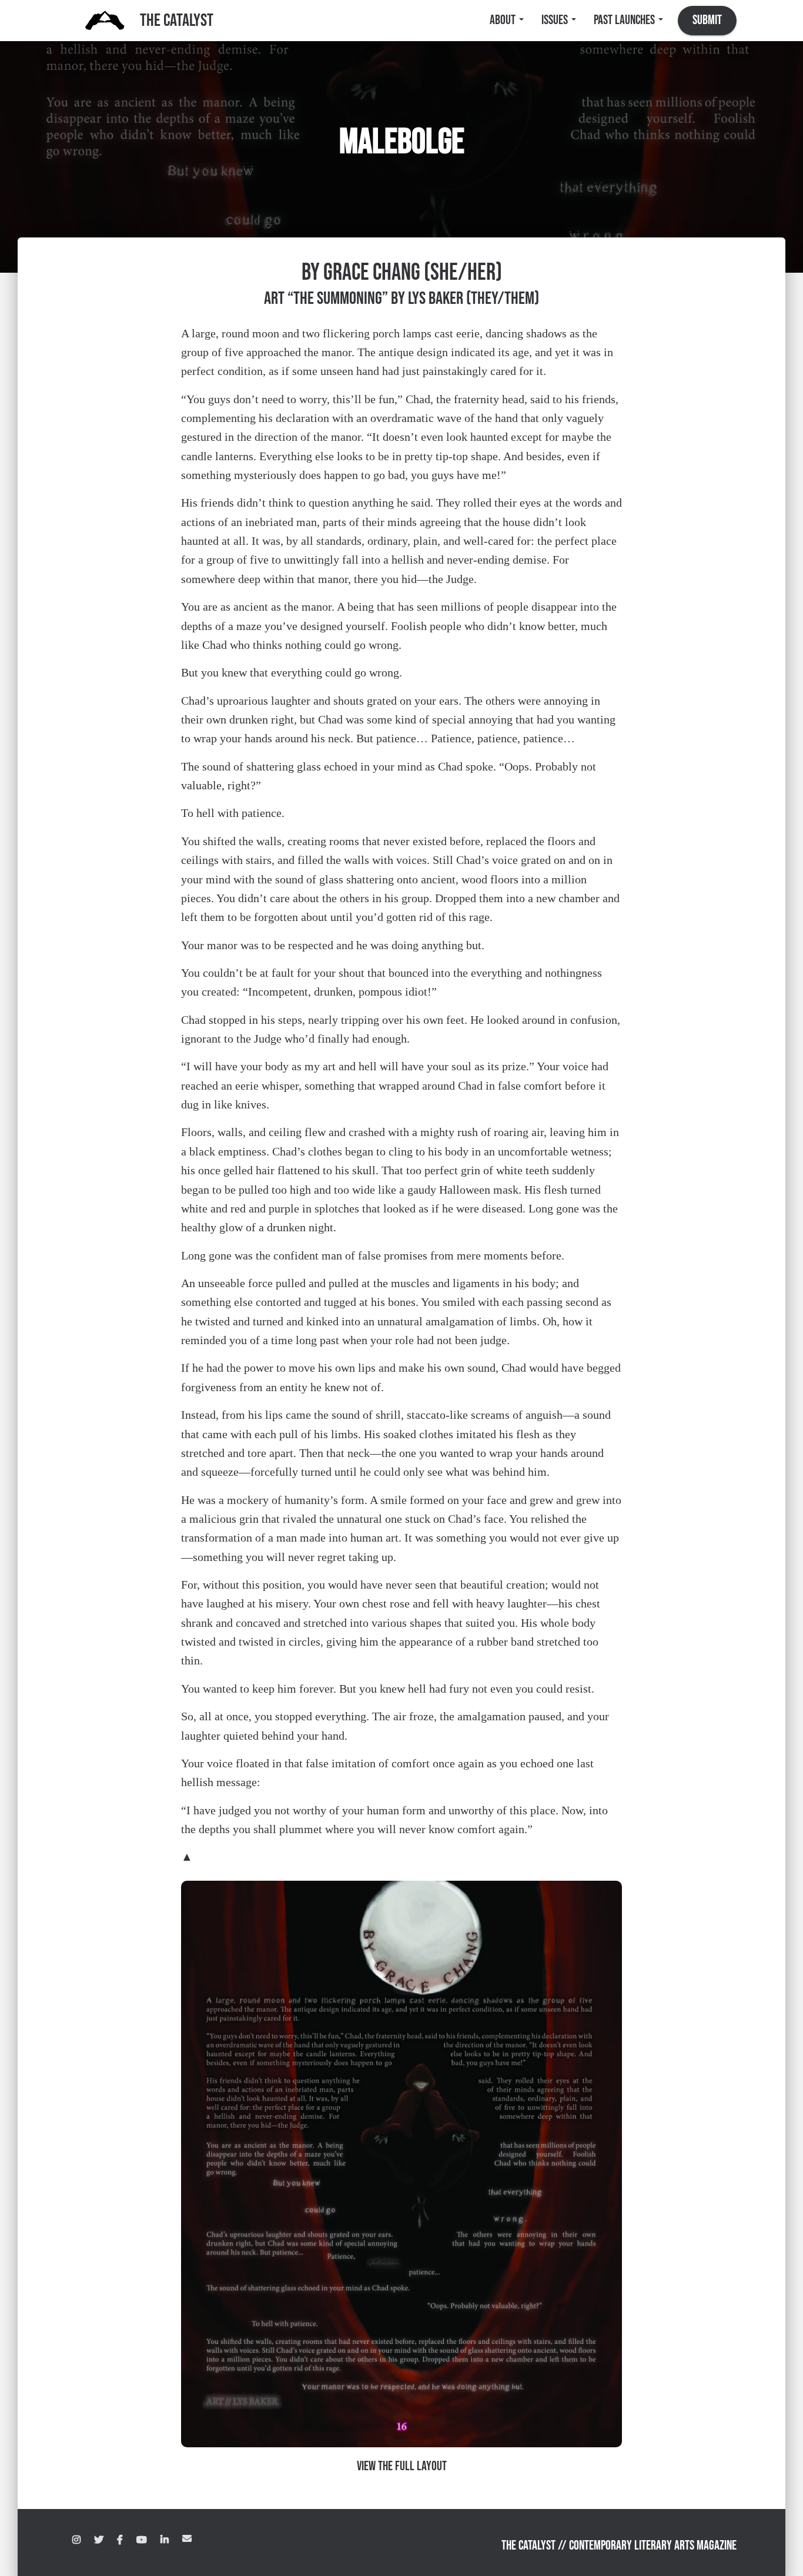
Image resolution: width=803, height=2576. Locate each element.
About (504, 20)
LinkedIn (165, 2540)
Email (187, 2538)
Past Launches (625, 20)
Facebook (120, 2540)
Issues (556, 20)
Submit (707, 20)
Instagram (76, 2540)
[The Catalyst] (105, 21)
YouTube (142, 2540)
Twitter (99, 2540)
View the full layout (402, 2466)
